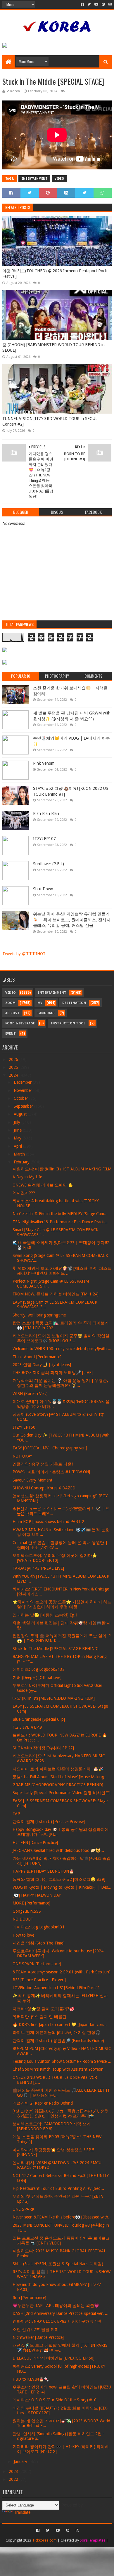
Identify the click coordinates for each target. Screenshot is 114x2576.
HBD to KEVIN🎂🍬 (31, 2379)
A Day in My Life (27, 1177)
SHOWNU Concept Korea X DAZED (44, 1488)
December (23, 1082)
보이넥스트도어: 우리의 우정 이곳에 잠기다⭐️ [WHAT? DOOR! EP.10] (55, 1558)
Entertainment (34, 179)
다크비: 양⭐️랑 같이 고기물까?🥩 (43, 2009)
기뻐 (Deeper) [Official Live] (37, 1678)
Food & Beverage (20, 1023)
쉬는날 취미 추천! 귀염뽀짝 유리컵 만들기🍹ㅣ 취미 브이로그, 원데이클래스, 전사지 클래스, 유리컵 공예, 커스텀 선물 (72, 920)
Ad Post (12, 1013)
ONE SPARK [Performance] (37, 1964)
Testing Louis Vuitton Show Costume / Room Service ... (62, 2061)
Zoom (10, 1003)
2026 (14, 1059)
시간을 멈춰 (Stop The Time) (39, 1943)
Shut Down (43, 889)
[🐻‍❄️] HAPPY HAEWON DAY (37, 1895)
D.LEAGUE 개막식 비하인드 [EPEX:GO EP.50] (53, 2358)
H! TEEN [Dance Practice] (35, 1843)
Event (11, 1034)
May (18, 1138)
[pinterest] (103, 4)
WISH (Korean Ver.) (30, 1394)
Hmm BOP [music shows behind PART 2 (48, 1522)
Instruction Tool (68, 1023)
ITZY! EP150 (24, 1427)
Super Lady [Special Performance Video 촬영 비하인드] (62, 1793)
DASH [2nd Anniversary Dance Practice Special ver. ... (61, 2313)
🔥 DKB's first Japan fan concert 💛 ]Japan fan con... (60, 2025)
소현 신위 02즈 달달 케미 (36, 2329)
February (22, 1162)
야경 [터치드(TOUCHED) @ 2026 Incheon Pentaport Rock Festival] (55, 274)
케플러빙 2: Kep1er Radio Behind (43, 2103)
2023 (14, 2471)
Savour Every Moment (32, 1480)
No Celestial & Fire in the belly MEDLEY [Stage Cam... (60, 1214)
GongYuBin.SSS (27, 1911)
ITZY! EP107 (44, 839)
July (18, 1122)
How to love (23, 1935)
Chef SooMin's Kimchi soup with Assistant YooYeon (58, 2069)
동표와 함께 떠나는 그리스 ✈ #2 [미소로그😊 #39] (59, 1879)
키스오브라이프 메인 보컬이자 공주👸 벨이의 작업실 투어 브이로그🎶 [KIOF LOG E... (61, 1338)
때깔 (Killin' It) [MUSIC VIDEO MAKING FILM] (54, 1698)
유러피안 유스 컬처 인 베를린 (39, 2017)
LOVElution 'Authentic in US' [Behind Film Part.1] (56, 1988)
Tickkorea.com (44, 2540)
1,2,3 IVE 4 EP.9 (27, 1727)
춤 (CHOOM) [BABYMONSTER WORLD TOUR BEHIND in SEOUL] (53, 348)
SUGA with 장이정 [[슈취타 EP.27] (43, 1748)
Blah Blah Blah (46, 813)
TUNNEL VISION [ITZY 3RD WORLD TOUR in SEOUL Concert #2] (50, 421)
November (24, 1090)
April (18, 1146)
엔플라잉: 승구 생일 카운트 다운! (43, 1464)
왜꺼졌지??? (24, 1193)
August (21, 1114)
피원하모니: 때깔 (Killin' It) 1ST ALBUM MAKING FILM (62, 1169)
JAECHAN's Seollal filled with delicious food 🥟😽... (58, 1850)
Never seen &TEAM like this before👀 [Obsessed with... (62, 2217)
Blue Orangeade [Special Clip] (39, 1719)
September (24, 1106)
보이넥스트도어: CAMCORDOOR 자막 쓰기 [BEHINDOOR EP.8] (52, 2126)
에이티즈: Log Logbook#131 (39, 1927)
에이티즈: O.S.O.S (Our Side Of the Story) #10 (55, 2400)
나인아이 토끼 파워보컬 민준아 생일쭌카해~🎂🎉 (58, 1769)
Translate (22, 2512)
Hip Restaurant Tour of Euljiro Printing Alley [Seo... (58, 2188)
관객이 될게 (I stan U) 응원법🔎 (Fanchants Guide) (58, 2041)
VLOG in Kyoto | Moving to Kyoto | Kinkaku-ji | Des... (62, 1887)
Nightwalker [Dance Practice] (38, 2337)
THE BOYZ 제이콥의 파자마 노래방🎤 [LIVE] (53, 1373)
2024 (14, 1075)
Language (46, 1013)
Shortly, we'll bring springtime (39, 1315)
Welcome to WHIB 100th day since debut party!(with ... (62, 1349)
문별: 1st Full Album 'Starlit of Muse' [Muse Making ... (61, 1777)
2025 (14, 1067)
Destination (74, 1003)
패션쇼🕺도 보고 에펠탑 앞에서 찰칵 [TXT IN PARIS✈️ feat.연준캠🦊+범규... (60, 2348)
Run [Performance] (29, 2298)
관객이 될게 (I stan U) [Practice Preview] (49, 1822)
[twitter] (89, 4)
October (21, 1098)
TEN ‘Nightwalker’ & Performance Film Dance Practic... (61, 1222)
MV (40, 1003)
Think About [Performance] (37, 1357)
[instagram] (109, 4)
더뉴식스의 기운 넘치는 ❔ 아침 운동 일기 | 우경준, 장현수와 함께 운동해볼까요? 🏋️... (60, 1383)
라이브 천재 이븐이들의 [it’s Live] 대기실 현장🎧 (56, 2032)
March (20, 1154)
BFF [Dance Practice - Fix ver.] (39, 1980)
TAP (16, 1814)
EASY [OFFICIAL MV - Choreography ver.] (50, 1448)
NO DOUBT (23, 1919)
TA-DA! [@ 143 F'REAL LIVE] (38, 1568)
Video (59, 179)
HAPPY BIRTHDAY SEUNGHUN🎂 (43, 1871)
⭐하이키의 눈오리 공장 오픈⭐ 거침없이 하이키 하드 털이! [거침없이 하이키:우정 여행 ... (62, 1604)
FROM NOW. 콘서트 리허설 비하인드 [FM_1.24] (56, 1294)
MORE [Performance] (31, 1903)
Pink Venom (44, 763)
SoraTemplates (93, 2540)
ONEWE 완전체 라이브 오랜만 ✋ (43, 1185)
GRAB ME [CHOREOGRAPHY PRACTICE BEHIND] (58, 1785)
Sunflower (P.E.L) (49, 864)
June (18, 1130)
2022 (14, 2479)
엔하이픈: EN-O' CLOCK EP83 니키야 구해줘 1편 (57, 2321)
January (21, 2461)
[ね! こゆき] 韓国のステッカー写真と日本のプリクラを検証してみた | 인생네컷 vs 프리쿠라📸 (61, 2113)
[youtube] (96, 4)
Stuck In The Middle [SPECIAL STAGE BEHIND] (56, 1649)
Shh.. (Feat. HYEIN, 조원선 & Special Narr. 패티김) (58, 2264)
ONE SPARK (24, 2209)
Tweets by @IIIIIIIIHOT (24, 954)
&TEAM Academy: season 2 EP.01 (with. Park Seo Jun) (62, 1972)
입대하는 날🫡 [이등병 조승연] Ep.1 (45, 1615)
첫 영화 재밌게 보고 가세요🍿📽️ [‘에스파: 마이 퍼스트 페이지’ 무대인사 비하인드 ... (62, 1271)
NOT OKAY (22, 1456)
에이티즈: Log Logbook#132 (39, 1669)
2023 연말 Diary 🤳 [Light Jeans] (42, 1365)
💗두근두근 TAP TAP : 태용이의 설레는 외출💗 (56, 2306)
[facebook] (82, 4)
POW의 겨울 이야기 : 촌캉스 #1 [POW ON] (51, 1472)
